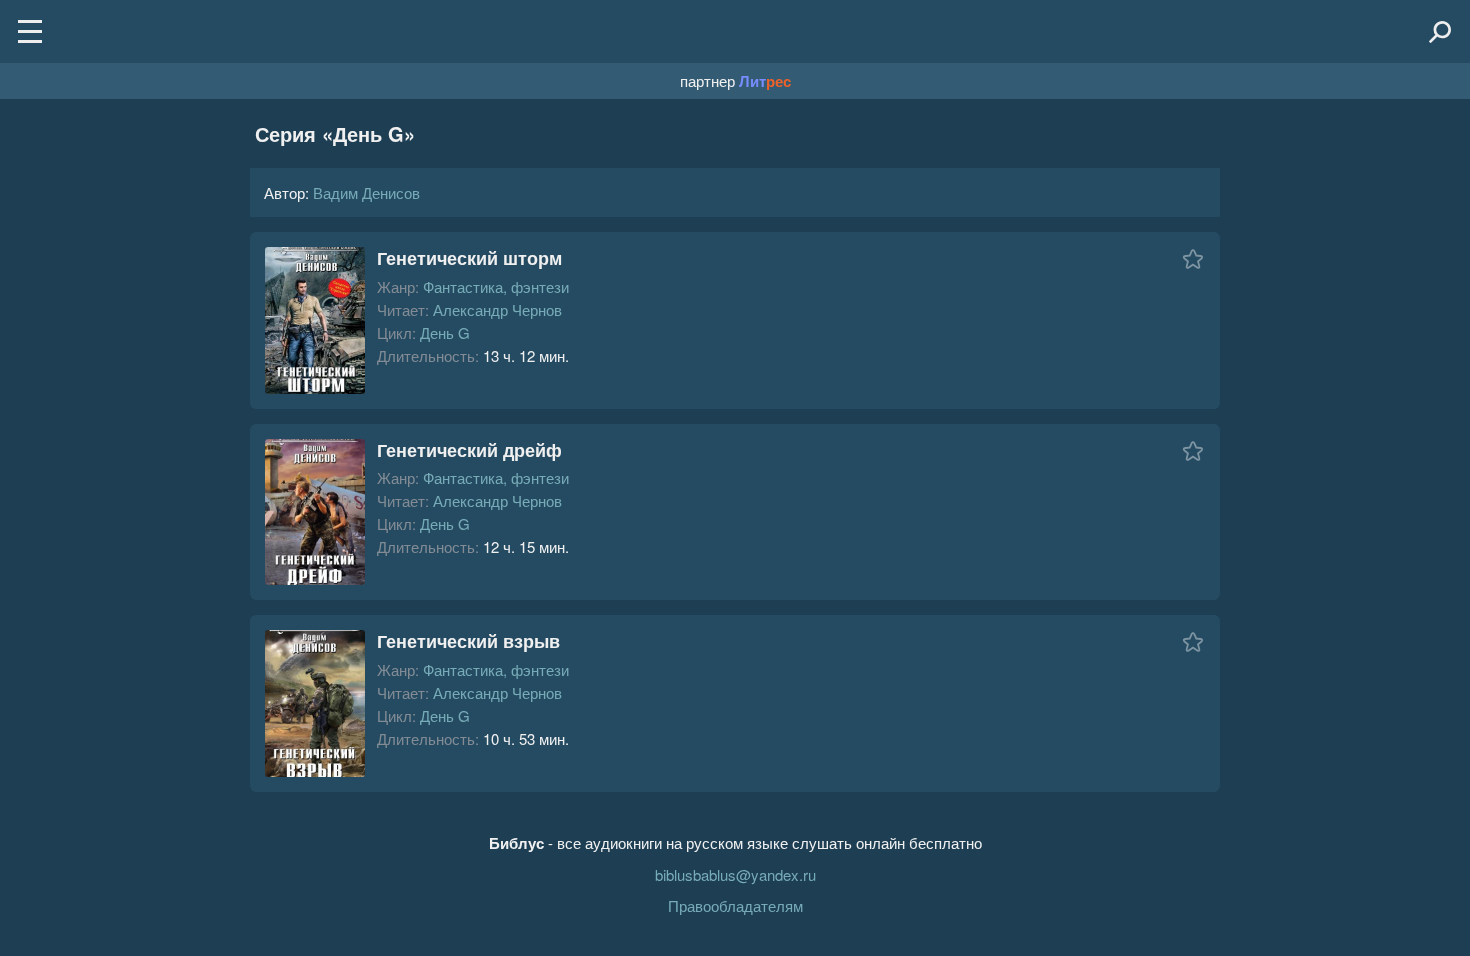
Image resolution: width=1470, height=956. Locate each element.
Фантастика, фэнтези (496, 286)
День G (445, 332)
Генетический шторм (469, 258)
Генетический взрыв (468, 641)
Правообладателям (735, 905)
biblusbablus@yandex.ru (735, 874)
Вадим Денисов (366, 192)
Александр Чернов (497, 309)
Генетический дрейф (469, 450)
